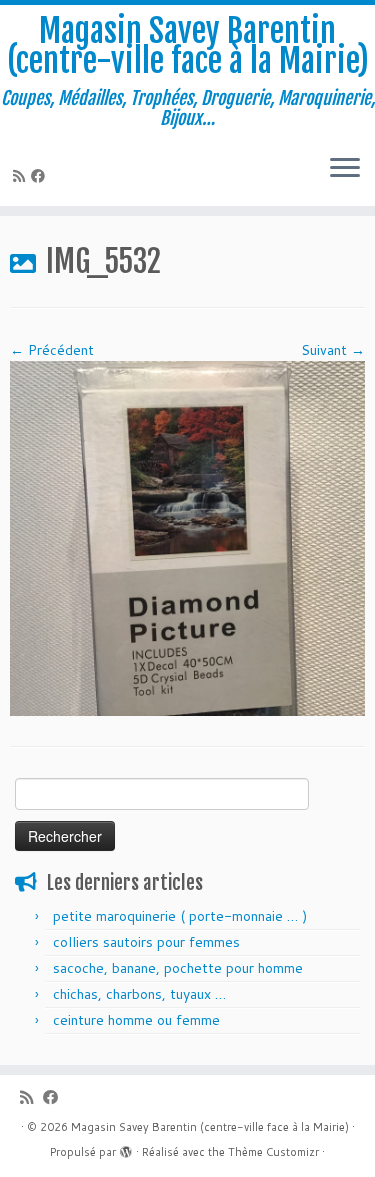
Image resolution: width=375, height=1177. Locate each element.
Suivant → (333, 350)
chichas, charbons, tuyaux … (139, 994)
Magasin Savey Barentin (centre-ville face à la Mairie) (188, 46)
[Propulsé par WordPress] (126, 1148)
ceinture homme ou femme (136, 1020)
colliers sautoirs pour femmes (146, 942)
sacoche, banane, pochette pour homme (178, 968)
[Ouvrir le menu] (345, 170)
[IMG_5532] (187, 537)
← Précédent (52, 350)
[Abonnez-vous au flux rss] (22, 176)
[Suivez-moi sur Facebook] (41, 176)
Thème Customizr (273, 1152)
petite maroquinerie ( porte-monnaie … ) (180, 916)
